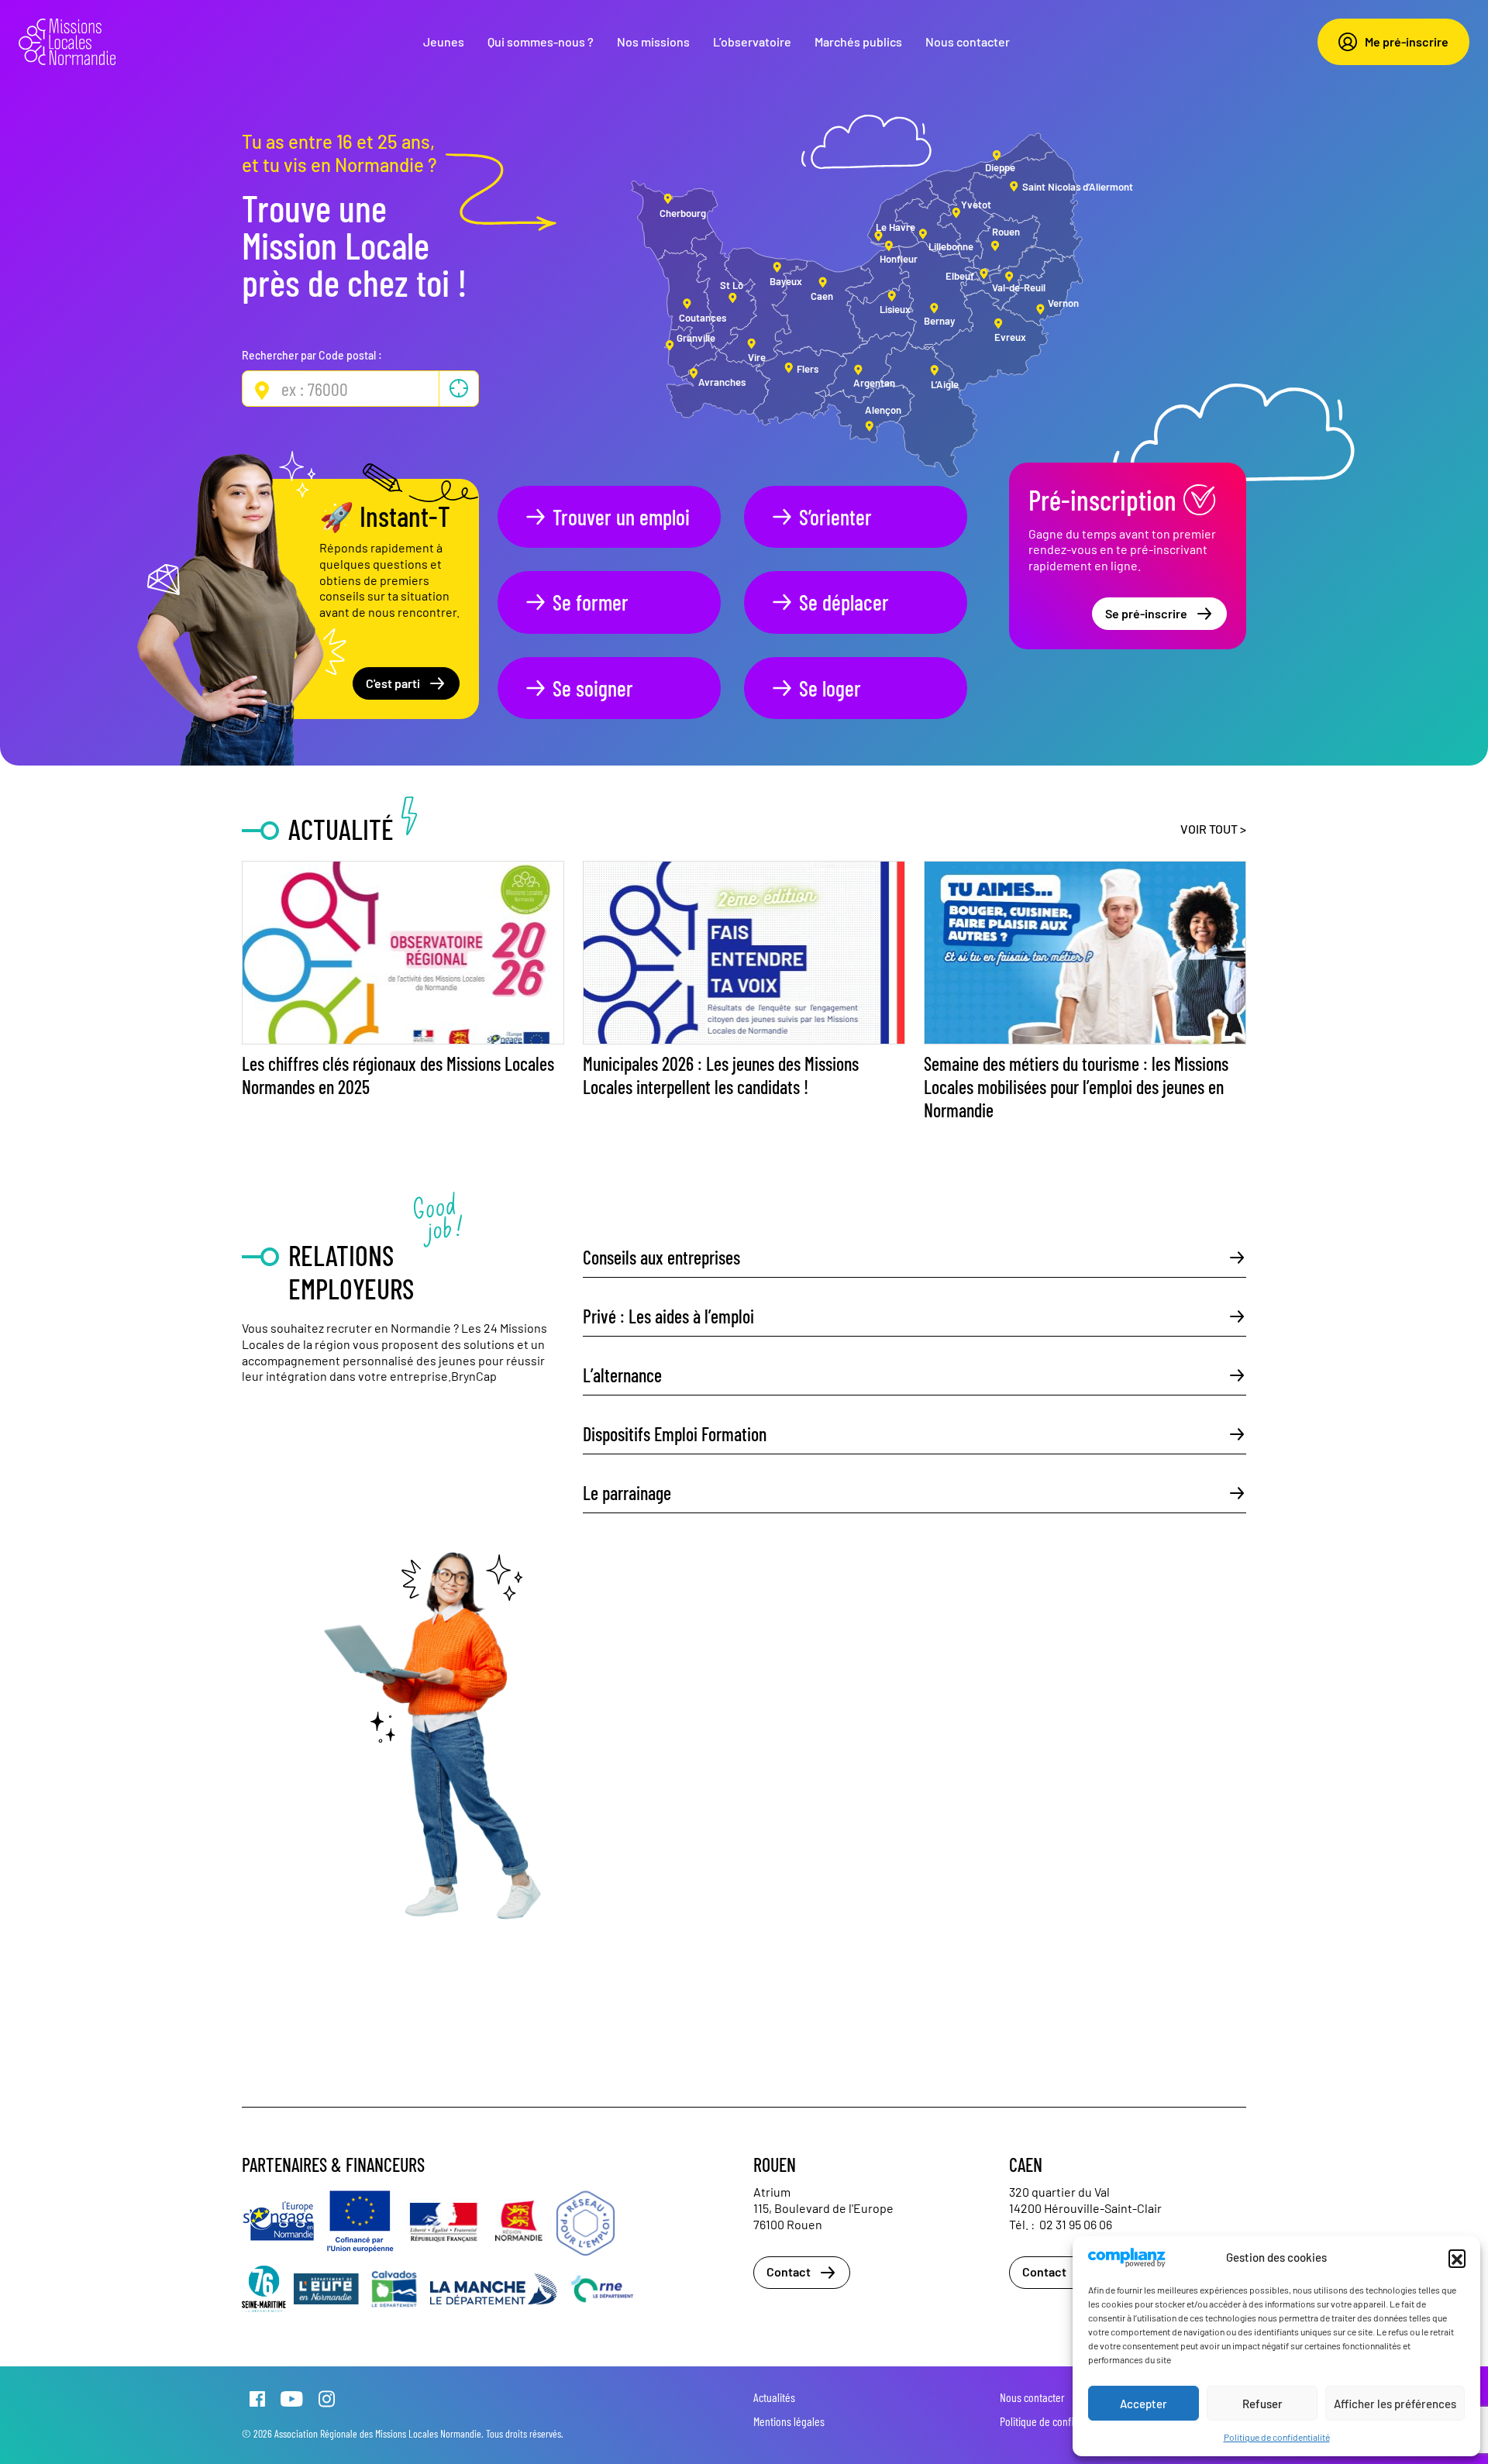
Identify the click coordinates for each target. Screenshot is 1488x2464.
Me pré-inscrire (1407, 41)
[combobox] (360, 389)
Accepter (1144, 2404)
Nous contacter (968, 41)
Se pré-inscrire (1146, 613)
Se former (591, 602)
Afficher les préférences (1395, 2404)
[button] (1457, 2258)
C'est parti (393, 683)
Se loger (830, 688)
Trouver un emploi (621, 517)
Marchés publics (858, 41)
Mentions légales (789, 2421)
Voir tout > (1213, 829)
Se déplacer (844, 602)
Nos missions (653, 41)
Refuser (1262, 2404)
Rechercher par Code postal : (312, 355)
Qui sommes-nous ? (541, 41)
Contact (789, 2271)
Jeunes (444, 41)
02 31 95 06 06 (1076, 2224)
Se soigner (593, 688)
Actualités (774, 2397)
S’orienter (835, 517)
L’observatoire (752, 41)
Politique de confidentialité (1277, 2437)
